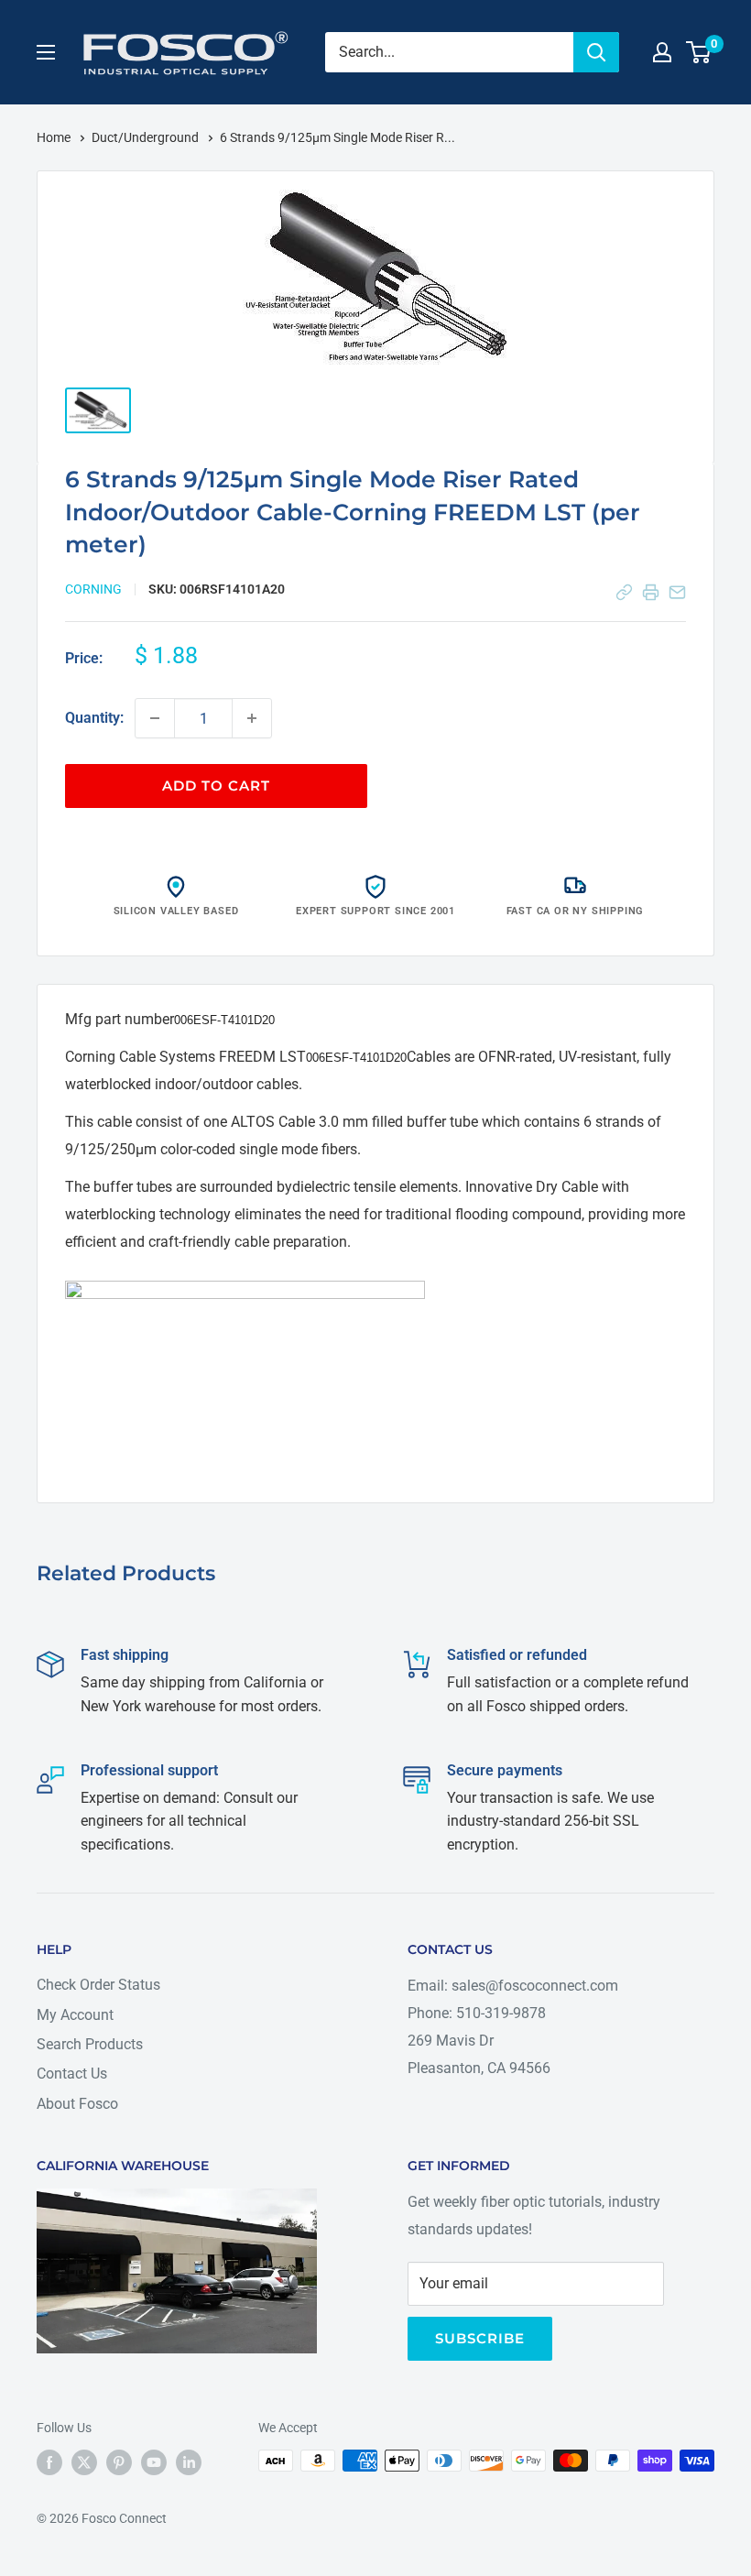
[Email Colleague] (677, 592)
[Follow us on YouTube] (154, 2462)
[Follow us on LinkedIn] (189, 2462)
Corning (93, 589)
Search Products (90, 2044)
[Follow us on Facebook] (49, 2462)
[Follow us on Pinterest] (119, 2462)
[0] (699, 52)
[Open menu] (46, 52)
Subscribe (480, 2338)
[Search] (596, 52)
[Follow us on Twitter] (84, 2462)
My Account (75, 2015)
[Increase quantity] (252, 718)
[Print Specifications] (651, 592)
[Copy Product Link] (624, 592)
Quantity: (94, 718)
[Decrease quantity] (155, 718)
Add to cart (216, 786)
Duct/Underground (147, 137)
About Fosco (77, 2104)
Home (55, 137)
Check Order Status (98, 1985)
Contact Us (72, 2074)
